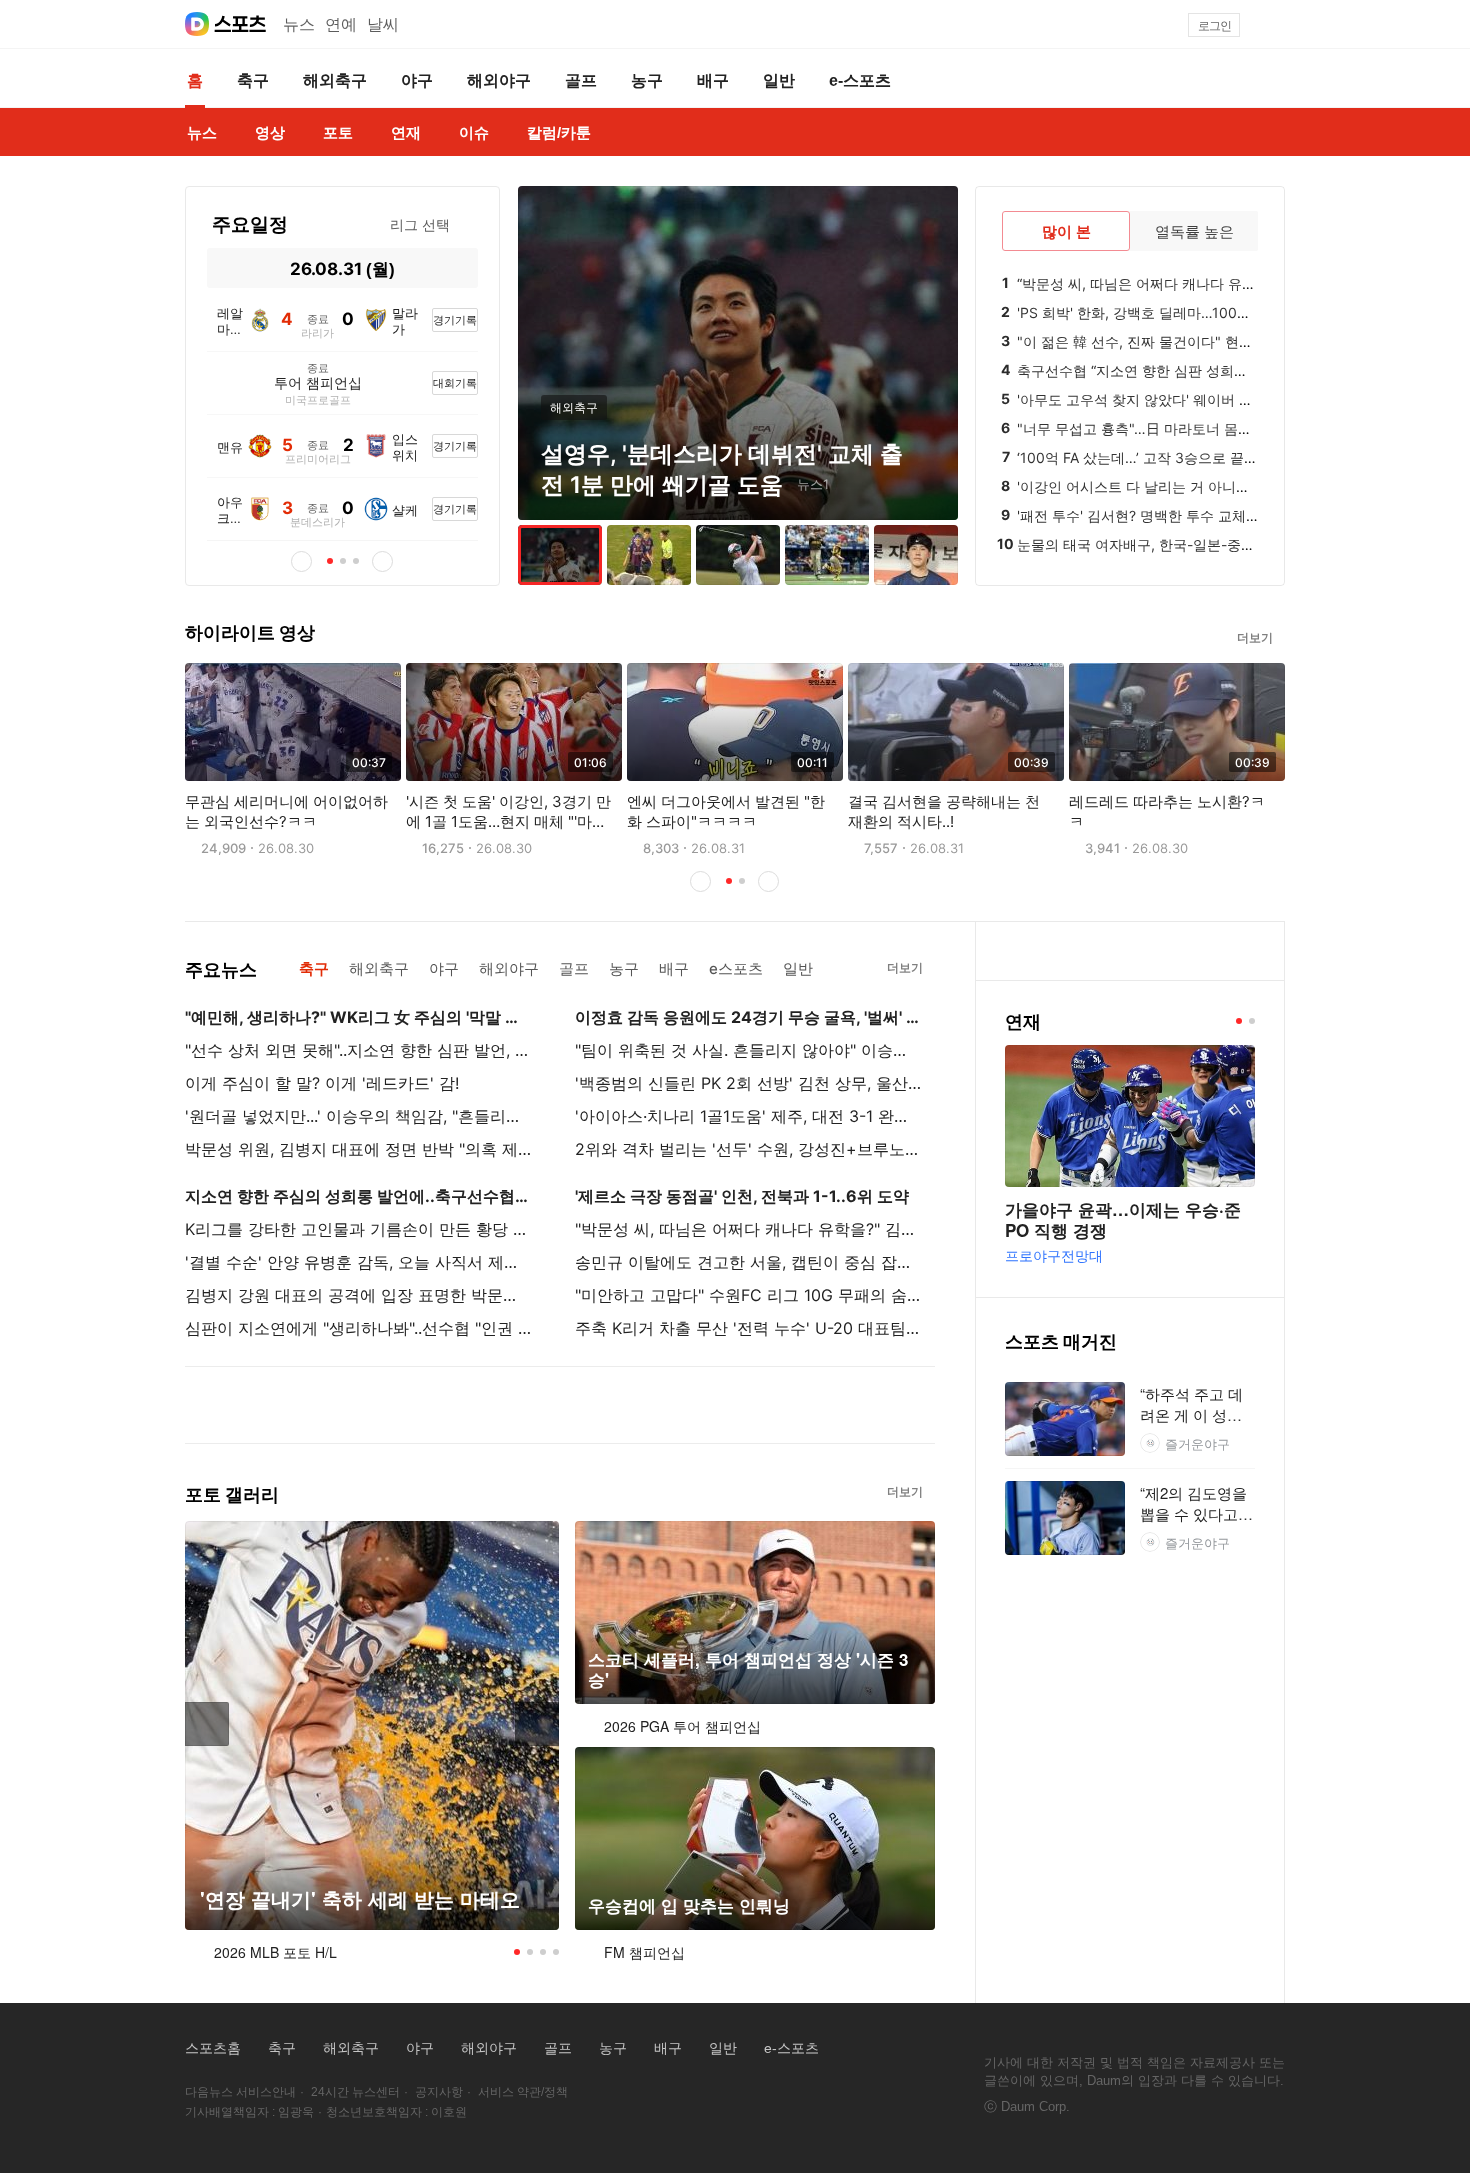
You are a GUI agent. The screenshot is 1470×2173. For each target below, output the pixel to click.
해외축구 (351, 2048)
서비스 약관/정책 (523, 2092)
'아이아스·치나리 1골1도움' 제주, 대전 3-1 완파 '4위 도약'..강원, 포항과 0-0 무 (748, 1116)
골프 (558, 2048)
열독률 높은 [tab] (1194, 231)
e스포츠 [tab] (736, 968)
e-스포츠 (791, 2048)
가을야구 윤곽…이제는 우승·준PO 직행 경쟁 (1123, 1219)
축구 (282, 2048)
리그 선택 (420, 224)
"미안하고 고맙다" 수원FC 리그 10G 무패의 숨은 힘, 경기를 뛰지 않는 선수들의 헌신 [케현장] (748, 1295)
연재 (1023, 1021)
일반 (723, 2048)
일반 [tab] (798, 968)
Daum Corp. (1035, 2106)
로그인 (1214, 26)
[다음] (461, 268)
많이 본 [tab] (1066, 231)
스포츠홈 (213, 2048)
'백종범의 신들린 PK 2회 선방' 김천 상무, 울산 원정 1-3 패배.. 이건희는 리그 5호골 (748, 1083)
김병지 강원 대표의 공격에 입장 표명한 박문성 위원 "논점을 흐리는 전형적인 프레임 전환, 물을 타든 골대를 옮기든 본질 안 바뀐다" (358, 1295)
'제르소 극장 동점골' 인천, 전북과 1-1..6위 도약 (742, 1196)
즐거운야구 (1197, 1443)
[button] (1276, 25)
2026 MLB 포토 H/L (275, 1952)
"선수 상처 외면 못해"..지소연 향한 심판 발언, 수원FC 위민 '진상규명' (358, 1050)
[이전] (223, 268)
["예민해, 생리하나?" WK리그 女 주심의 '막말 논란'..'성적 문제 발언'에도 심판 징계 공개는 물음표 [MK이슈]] (649, 555)
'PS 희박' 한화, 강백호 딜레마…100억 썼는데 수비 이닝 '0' (1198, 312)
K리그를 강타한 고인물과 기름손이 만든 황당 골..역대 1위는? (358, 1229)
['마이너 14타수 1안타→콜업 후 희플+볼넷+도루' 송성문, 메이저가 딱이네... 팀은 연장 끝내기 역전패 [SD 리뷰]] (827, 555)
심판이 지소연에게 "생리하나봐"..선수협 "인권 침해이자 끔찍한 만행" (358, 1328)
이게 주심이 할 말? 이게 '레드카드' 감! (322, 1083)
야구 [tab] (444, 968)
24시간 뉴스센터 (355, 2092)
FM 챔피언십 (644, 1952)
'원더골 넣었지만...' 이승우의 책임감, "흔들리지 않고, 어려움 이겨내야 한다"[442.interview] (358, 1116)
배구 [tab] (674, 968)
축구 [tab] (314, 968)
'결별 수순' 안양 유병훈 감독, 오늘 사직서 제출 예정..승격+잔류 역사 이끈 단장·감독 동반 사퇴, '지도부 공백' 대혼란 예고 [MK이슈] (358, 1262)
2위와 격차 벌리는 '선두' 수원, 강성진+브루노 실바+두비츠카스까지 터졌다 (748, 1149)
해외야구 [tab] (509, 968)
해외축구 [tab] (379, 968)
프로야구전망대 (1054, 1255)
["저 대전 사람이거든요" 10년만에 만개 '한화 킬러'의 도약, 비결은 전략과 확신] (916, 555)
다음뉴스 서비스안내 (240, 2092)
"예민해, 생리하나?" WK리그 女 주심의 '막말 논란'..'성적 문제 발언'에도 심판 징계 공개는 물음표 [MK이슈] (358, 1017)
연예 (341, 24)
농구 (613, 2048)
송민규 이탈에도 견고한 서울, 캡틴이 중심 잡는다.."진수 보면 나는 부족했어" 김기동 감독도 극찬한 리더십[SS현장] (748, 1262)
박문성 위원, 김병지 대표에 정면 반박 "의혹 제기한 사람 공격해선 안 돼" (358, 1149)
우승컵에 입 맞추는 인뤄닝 (689, 1905)
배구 (668, 2048)
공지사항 (439, 2092)
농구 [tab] (624, 968)
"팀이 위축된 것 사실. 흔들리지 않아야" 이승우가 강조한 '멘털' (748, 1050)
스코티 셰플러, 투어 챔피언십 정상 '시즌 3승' (748, 1669)
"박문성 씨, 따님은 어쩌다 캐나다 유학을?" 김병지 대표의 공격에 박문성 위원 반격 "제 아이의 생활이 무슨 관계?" (748, 1229)
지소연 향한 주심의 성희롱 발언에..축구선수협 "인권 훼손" (358, 1196)
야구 (420, 2048)
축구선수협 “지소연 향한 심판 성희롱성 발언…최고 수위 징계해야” (1224, 370)
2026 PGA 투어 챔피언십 (682, 1726)
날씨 (383, 24)
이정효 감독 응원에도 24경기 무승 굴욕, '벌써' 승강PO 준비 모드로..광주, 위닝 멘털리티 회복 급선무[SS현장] (748, 1017)
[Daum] (197, 24)
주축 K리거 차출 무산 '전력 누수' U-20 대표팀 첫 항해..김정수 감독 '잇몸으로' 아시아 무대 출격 (748, 1328)
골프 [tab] (574, 968)
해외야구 (489, 2048)
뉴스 (299, 24)
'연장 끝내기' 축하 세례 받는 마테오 (360, 1899)
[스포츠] (240, 24)
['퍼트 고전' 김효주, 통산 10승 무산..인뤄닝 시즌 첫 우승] (738, 555)
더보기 (1255, 637)
